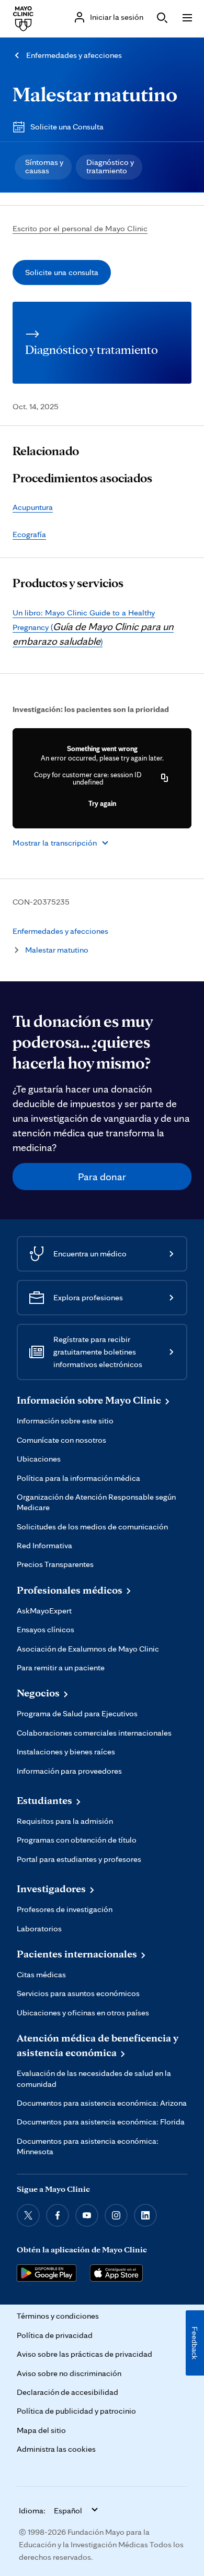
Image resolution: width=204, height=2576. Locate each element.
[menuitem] (43, 167)
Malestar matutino (95, 94)
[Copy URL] (165, 778)
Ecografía (29, 534)
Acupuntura (33, 507)
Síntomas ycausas (44, 166)
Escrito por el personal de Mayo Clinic (80, 228)
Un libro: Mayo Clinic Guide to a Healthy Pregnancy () (93, 627)
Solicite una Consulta (67, 127)
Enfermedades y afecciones (74, 55)
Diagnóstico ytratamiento (110, 166)
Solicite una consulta (62, 272)
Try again (102, 803)
